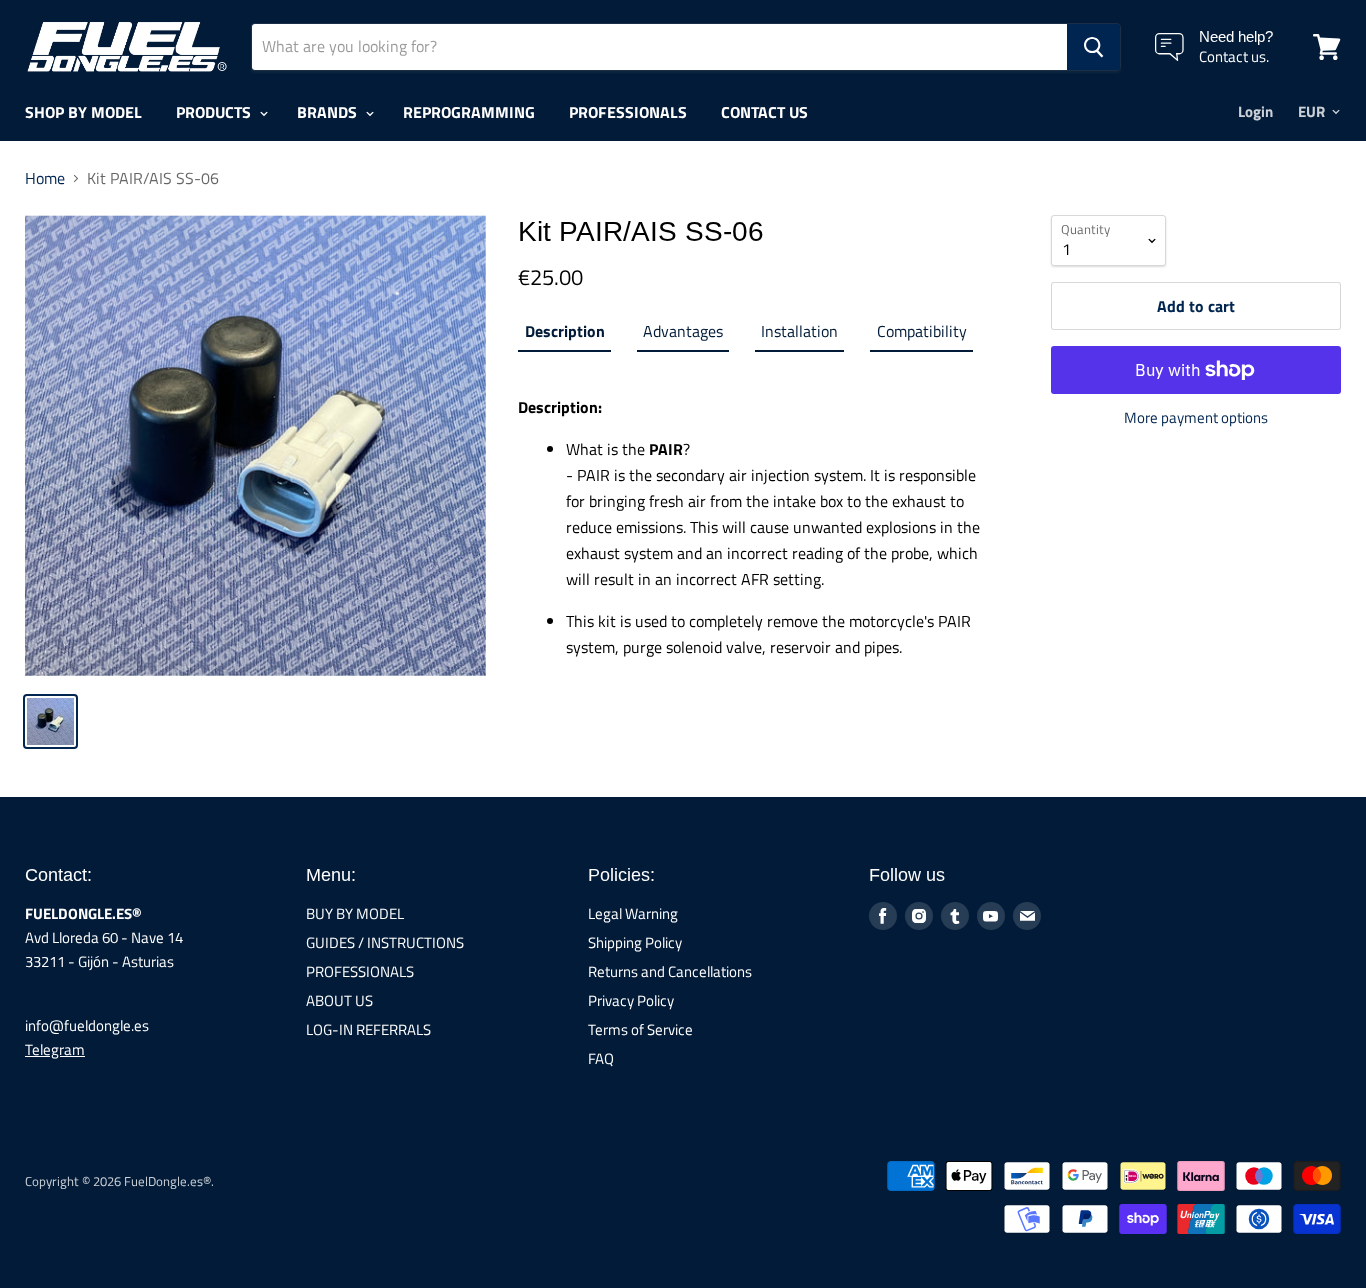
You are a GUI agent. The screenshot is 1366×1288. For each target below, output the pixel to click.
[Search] (1093, 47)
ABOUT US (339, 1000)
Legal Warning (633, 913)
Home (45, 178)
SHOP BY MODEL (83, 112)
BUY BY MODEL (355, 913)
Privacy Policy (631, 1000)
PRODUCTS (215, 112)
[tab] (564, 335)
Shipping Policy (635, 942)
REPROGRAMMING (469, 112)
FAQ (601, 1058)
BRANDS (329, 112)
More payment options (1196, 417)
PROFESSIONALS (628, 112)
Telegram (55, 1049)
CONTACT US (764, 112)
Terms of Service (640, 1029)
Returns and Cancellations (670, 971)
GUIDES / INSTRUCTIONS (385, 942)
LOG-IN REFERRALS (368, 1029)
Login (1255, 111)
